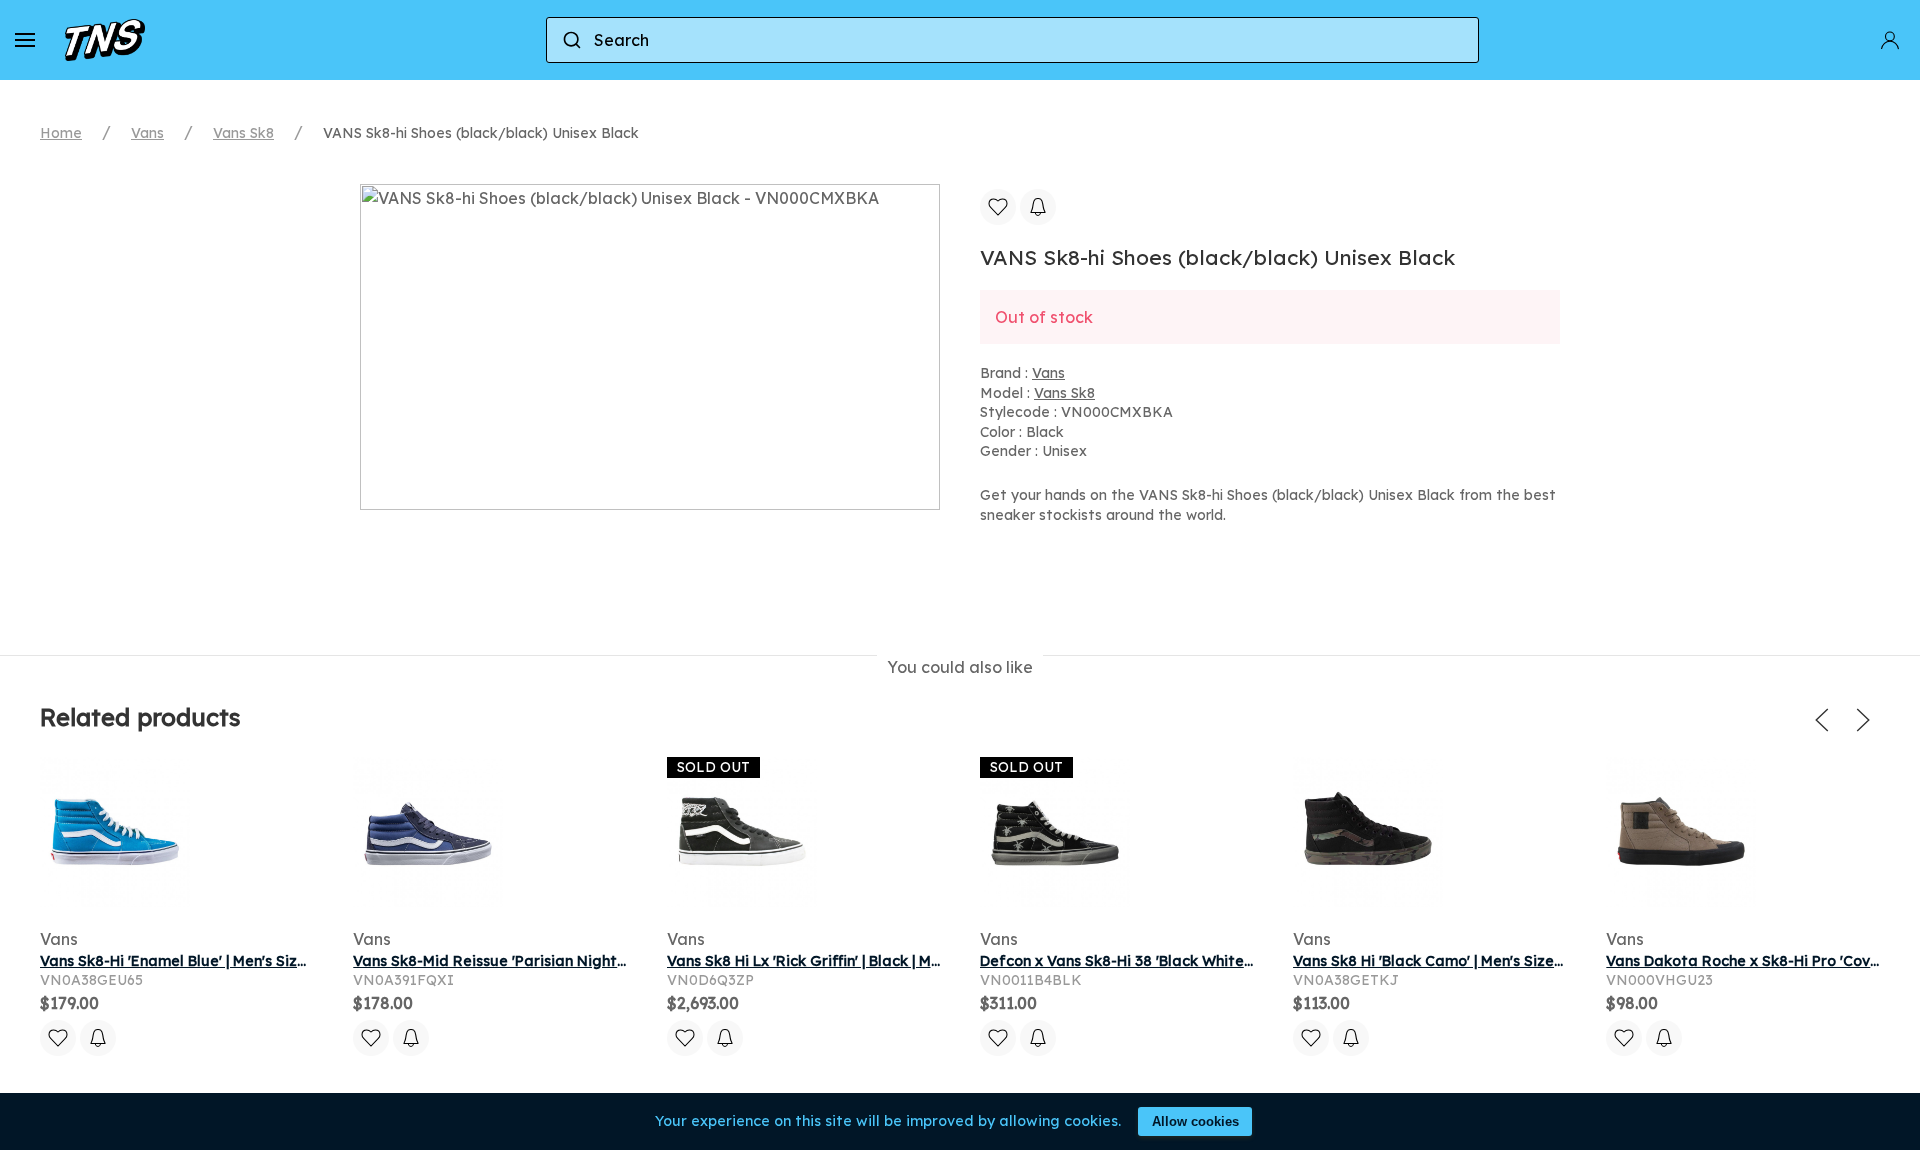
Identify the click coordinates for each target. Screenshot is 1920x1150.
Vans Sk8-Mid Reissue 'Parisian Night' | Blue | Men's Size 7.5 (560, 961)
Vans (147, 133)
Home (61, 133)
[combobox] (1012, 40)
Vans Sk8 (243, 133)
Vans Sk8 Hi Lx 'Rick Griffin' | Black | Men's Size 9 (836, 961)
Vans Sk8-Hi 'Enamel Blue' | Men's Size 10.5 (189, 961)
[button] (25, 40)
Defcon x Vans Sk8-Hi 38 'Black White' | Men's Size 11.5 (1171, 961)
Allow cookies (1195, 1121)
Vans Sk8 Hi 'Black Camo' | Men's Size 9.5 (1435, 961)
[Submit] (570, 40)
